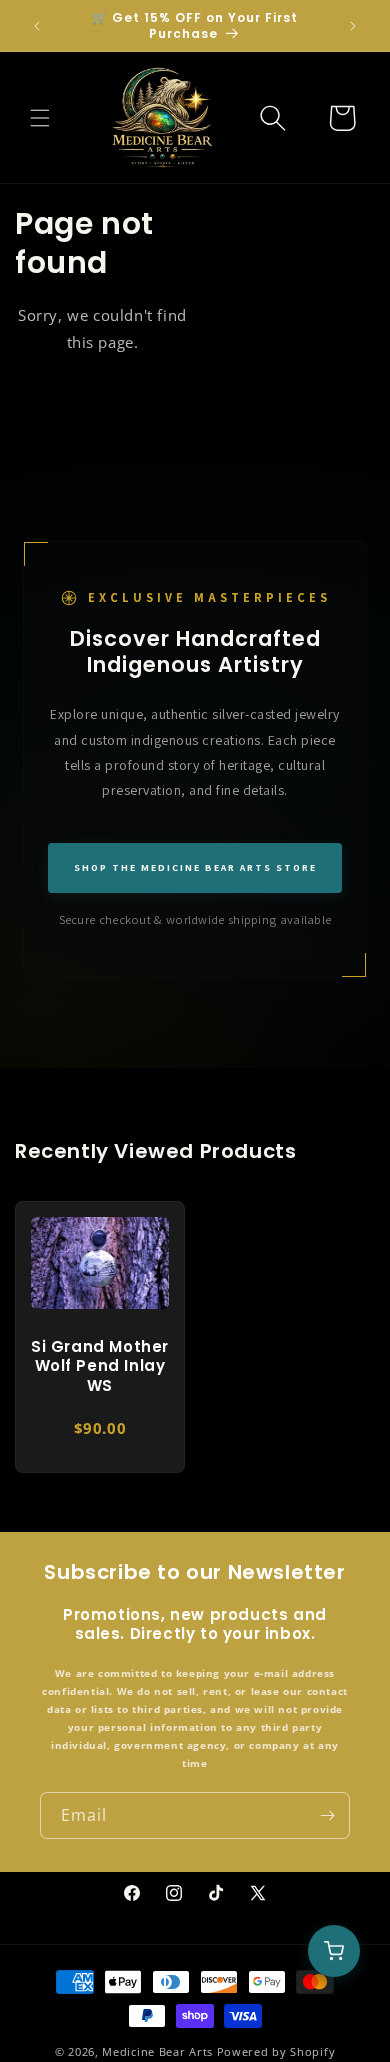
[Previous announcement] (37, 26)
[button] (40, 118)
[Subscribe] (327, 1815)
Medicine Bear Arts (157, 2051)
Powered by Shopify (276, 2051)
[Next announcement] (353, 26)
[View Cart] (334, 1951)
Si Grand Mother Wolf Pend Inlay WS (100, 1366)
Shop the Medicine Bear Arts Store (195, 867)
